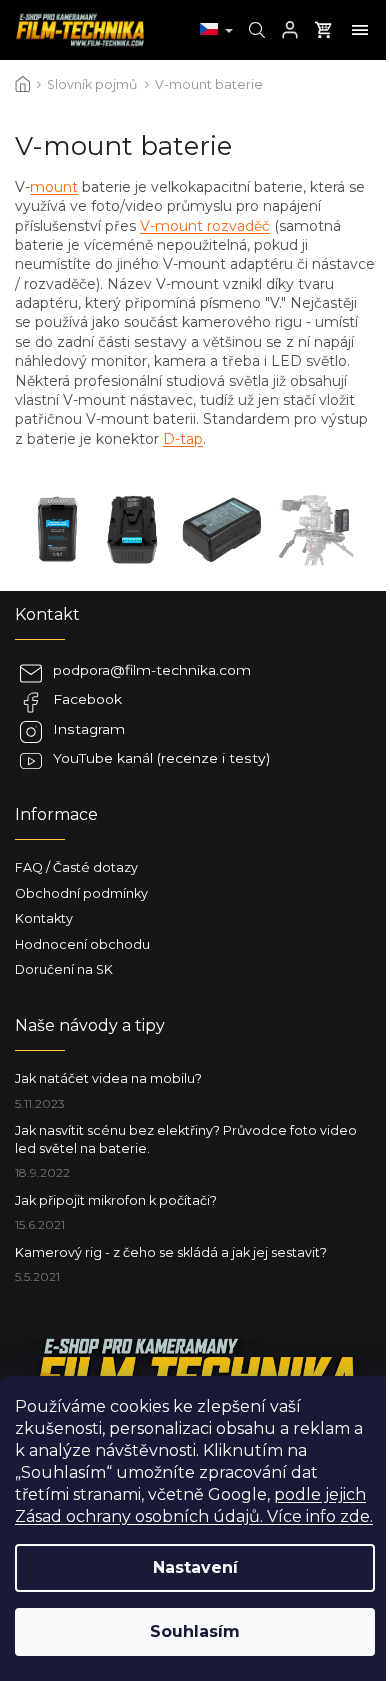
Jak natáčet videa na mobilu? (108, 1078)
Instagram (89, 729)
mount (54, 187)
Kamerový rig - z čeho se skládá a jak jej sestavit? (171, 1252)
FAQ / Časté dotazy (76, 867)
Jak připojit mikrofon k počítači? (116, 1200)
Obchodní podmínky (81, 893)
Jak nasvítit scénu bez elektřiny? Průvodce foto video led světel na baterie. (186, 1139)
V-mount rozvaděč (205, 226)
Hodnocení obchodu (82, 944)
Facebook (87, 699)
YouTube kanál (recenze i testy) (161, 758)
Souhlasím (195, 1631)
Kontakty (44, 918)
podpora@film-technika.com (152, 670)
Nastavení (195, 1567)
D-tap (183, 439)
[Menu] (360, 30)
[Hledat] (254, 30)
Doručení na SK (64, 969)
